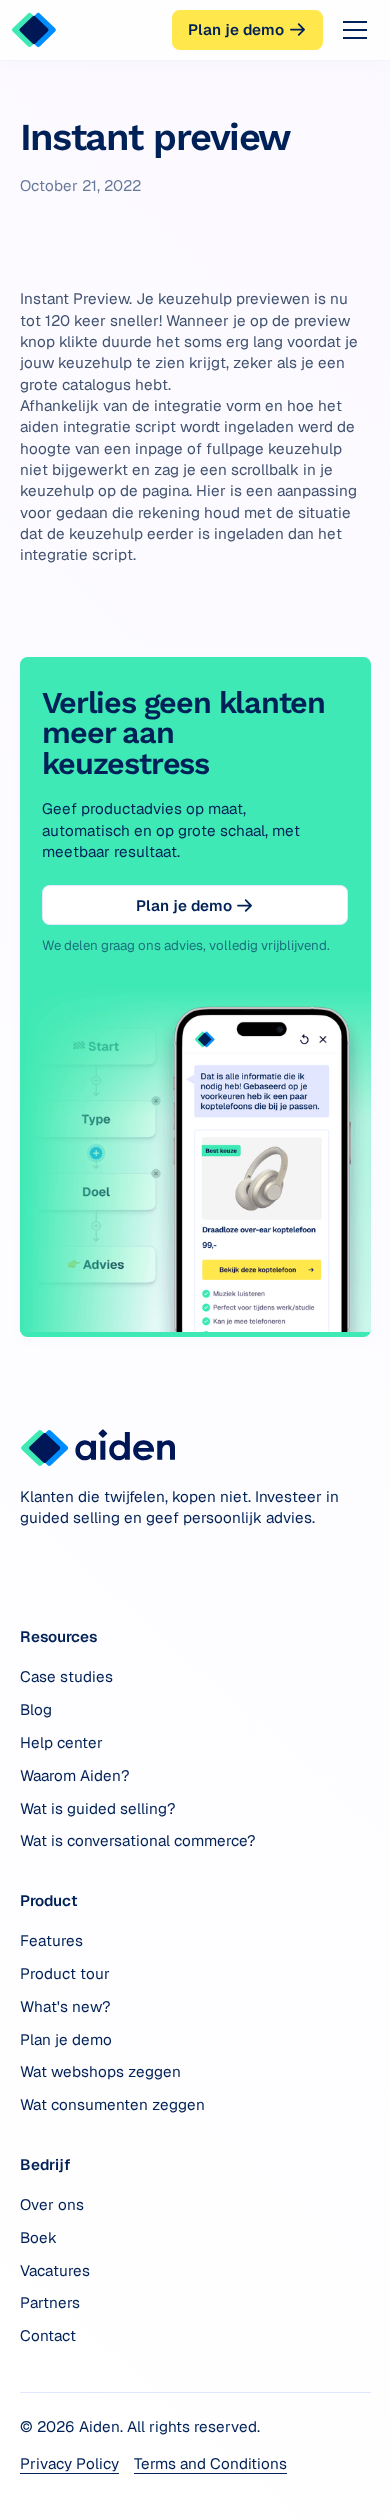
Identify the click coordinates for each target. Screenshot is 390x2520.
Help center (61, 1742)
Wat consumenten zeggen (112, 2104)
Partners (50, 2302)
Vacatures (55, 2270)
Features (51, 1940)
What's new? (65, 2006)
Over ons (52, 2204)
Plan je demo (66, 2039)
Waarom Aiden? (75, 1775)
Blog (36, 1709)
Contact (48, 2335)
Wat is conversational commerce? (138, 1840)
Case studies (66, 1676)
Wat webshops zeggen (100, 2071)
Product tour (65, 1973)
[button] (351, 30)
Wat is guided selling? (98, 1808)
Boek (38, 2237)
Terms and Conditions (210, 2463)
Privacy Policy (69, 2463)
